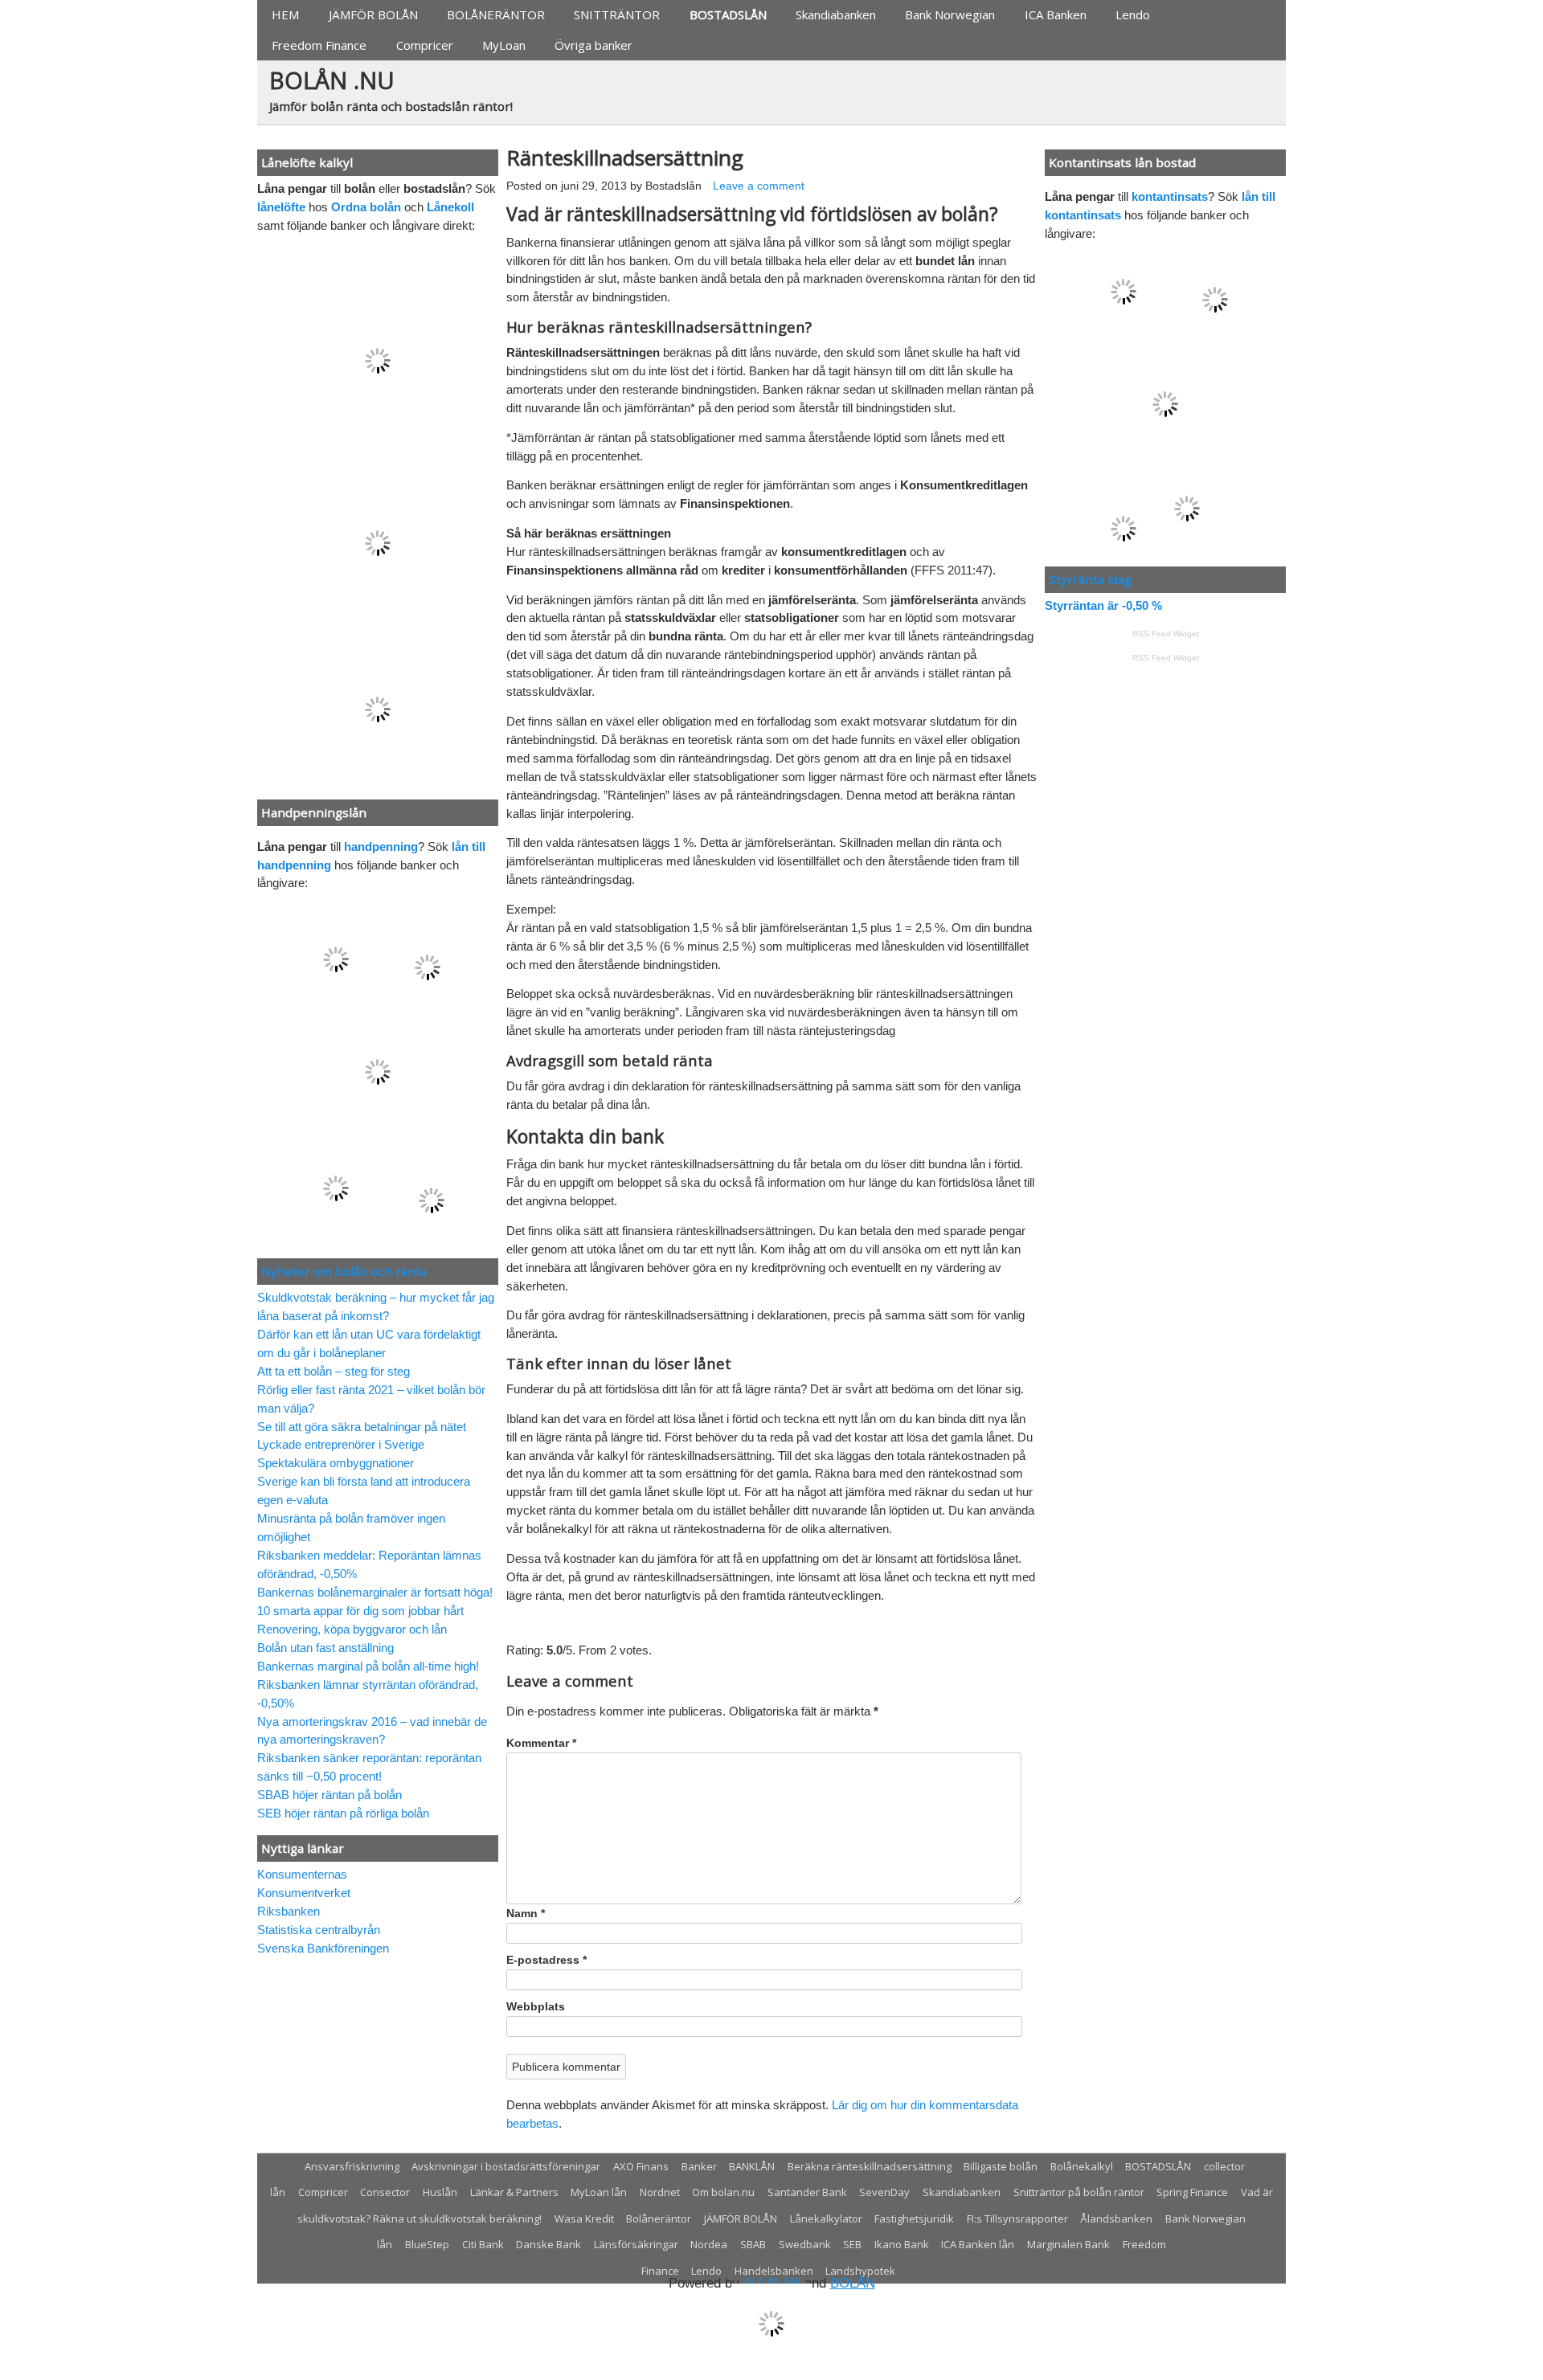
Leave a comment (759, 186)
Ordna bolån (366, 207)
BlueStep (427, 2244)
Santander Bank (807, 2192)
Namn (526, 1914)
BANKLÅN (752, 2166)
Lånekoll (450, 207)
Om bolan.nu (723, 2192)
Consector (385, 2192)
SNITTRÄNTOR (617, 14)
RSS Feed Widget (1166, 634)
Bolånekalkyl (1082, 2166)
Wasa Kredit (584, 2218)
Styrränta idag (1090, 579)
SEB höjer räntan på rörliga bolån (343, 1813)
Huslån (440, 2192)
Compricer (425, 45)
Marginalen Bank (1068, 2244)
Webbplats (536, 2007)
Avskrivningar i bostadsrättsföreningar (506, 2166)
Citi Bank (483, 2244)
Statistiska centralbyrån (319, 1930)
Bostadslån (673, 186)
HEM (285, 14)
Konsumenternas (302, 1874)
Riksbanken (289, 1911)
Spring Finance (1192, 2192)
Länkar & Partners (514, 2192)
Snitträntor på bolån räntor (1079, 2192)
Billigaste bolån (1001, 2166)
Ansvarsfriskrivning (352, 2166)
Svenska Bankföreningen (323, 1948)
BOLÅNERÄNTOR (496, 14)
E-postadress (546, 1960)
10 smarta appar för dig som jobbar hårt (360, 1611)
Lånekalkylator (826, 2218)
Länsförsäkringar (636, 2244)
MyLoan (504, 45)
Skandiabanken (836, 14)
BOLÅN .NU (332, 80)
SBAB (753, 2244)
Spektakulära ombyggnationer (336, 1463)
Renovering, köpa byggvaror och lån (352, 1629)
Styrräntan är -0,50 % (1103, 605)
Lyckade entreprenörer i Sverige (341, 1444)
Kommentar (541, 1743)
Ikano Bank (902, 2244)
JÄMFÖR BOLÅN (373, 14)
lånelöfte (281, 207)
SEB (852, 2244)
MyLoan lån (599, 2192)
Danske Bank (548, 2244)
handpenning (381, 846)
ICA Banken (1056, 14)
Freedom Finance (319, 45)
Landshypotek (860, 2271)
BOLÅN (853, 2283)
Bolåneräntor (659, 2218)
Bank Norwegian (950, 14)
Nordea (709, 2244)
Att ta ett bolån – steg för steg (334, 1371)
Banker (699, 2166)
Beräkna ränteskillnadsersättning (870, 2166)
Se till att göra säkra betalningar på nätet (362, 1427)
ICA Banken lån (978, 2244)
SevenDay (884, 2192)
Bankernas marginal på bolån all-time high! (368, 1666)
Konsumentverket (304, 1893)
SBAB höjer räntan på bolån (329, 1795)
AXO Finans (641, 2166)
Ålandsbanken (1116, 2218)
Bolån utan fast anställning (325, 1648)
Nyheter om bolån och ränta (344, 1271)
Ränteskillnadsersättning (625, 157)
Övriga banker (593, 45)
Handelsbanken (774, 2271)
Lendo (1133, 14)
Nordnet (660, 2192)
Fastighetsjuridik (914, 2218)
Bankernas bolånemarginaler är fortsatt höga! (375, 1592)
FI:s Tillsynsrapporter (1017, 2218)
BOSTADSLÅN (728, 14)
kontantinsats (1170, 196)
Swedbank (805, 2244)
